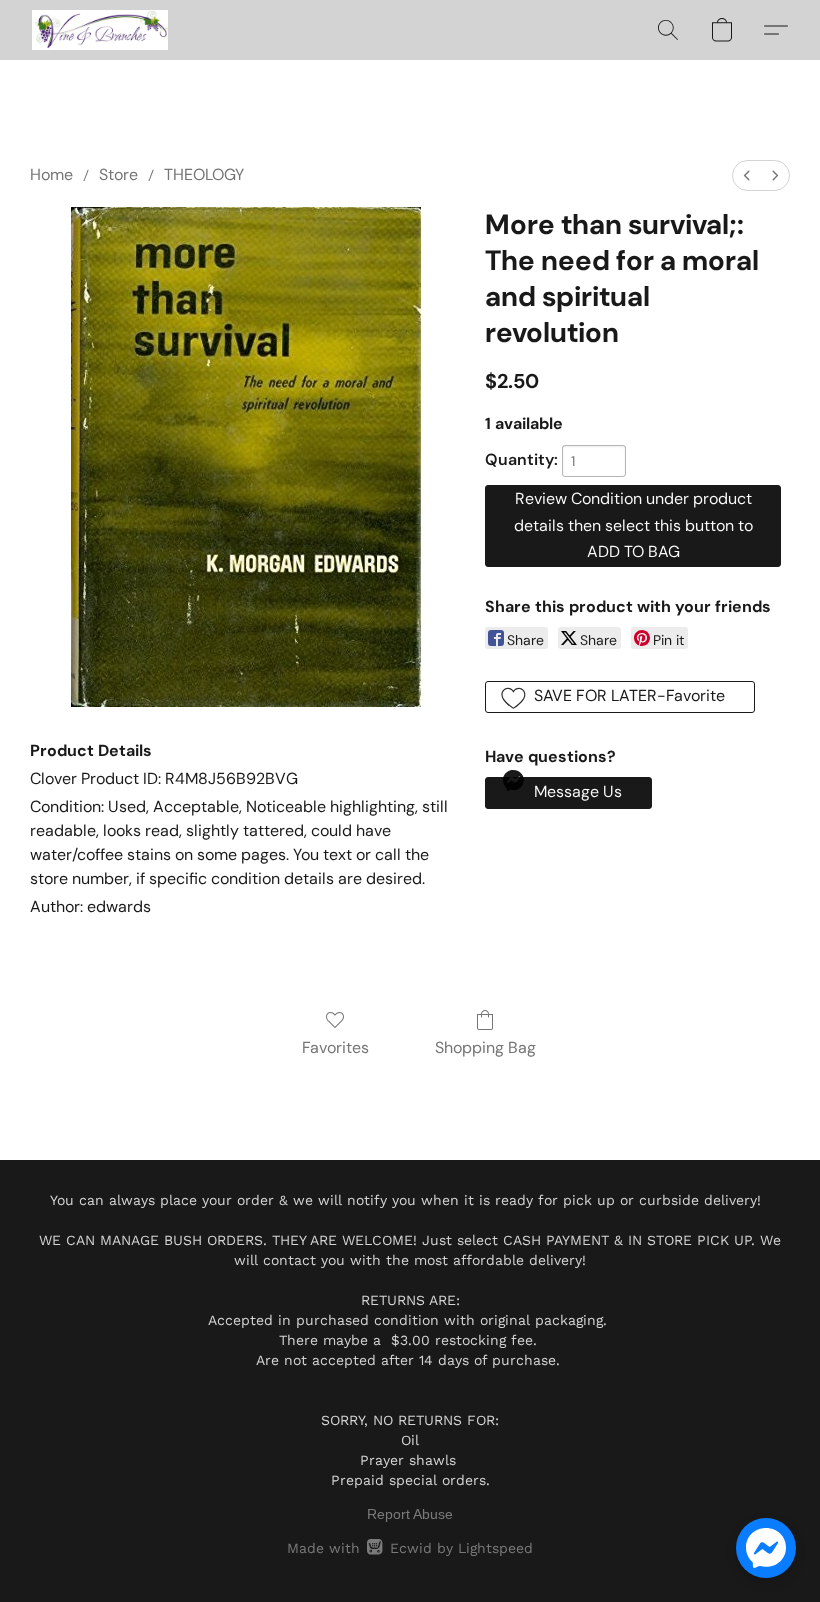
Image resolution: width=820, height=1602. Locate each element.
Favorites (335, 1047)
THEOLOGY (204, 174)
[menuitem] (747, 175)
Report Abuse (410, 1514)
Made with (409, 1548)
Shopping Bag (485, 1047)
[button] (100, 30)
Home (51, 174)
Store (118, 174)
